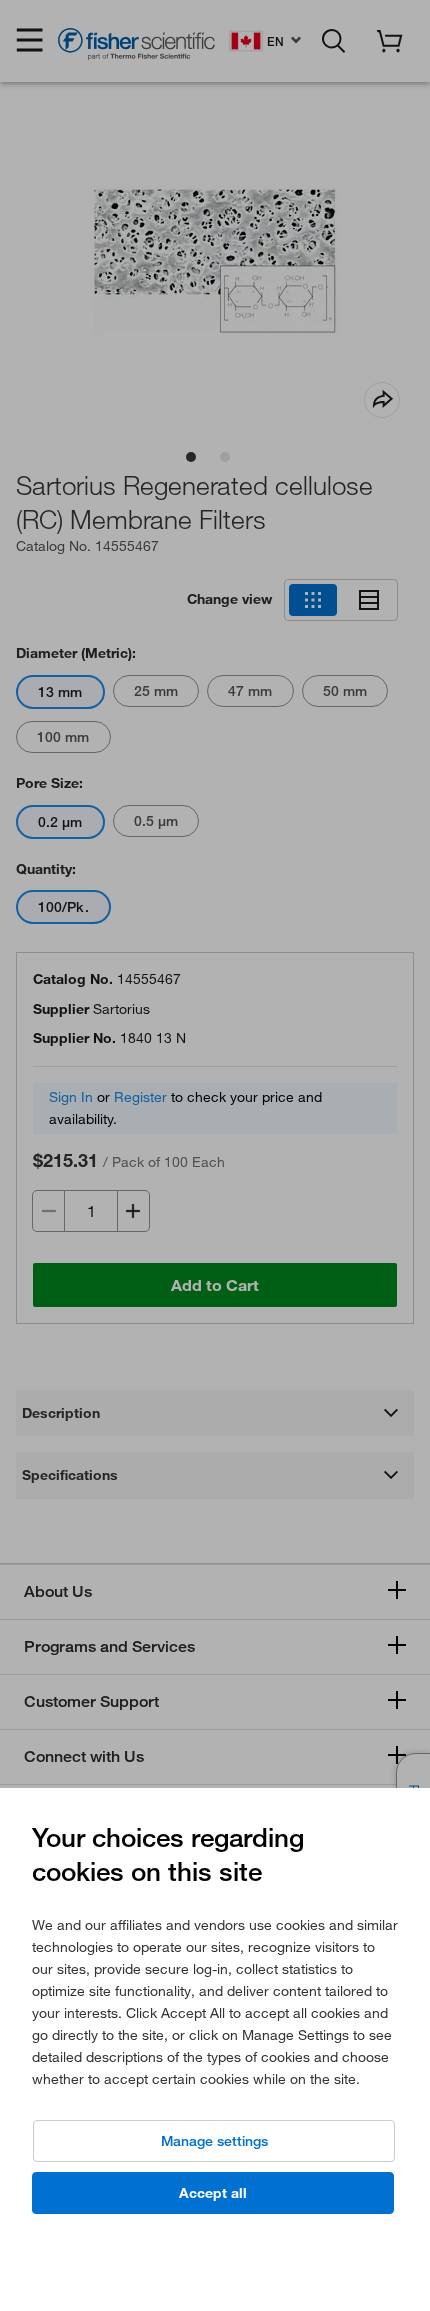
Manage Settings (214, 2141)
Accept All (213, 2193)
